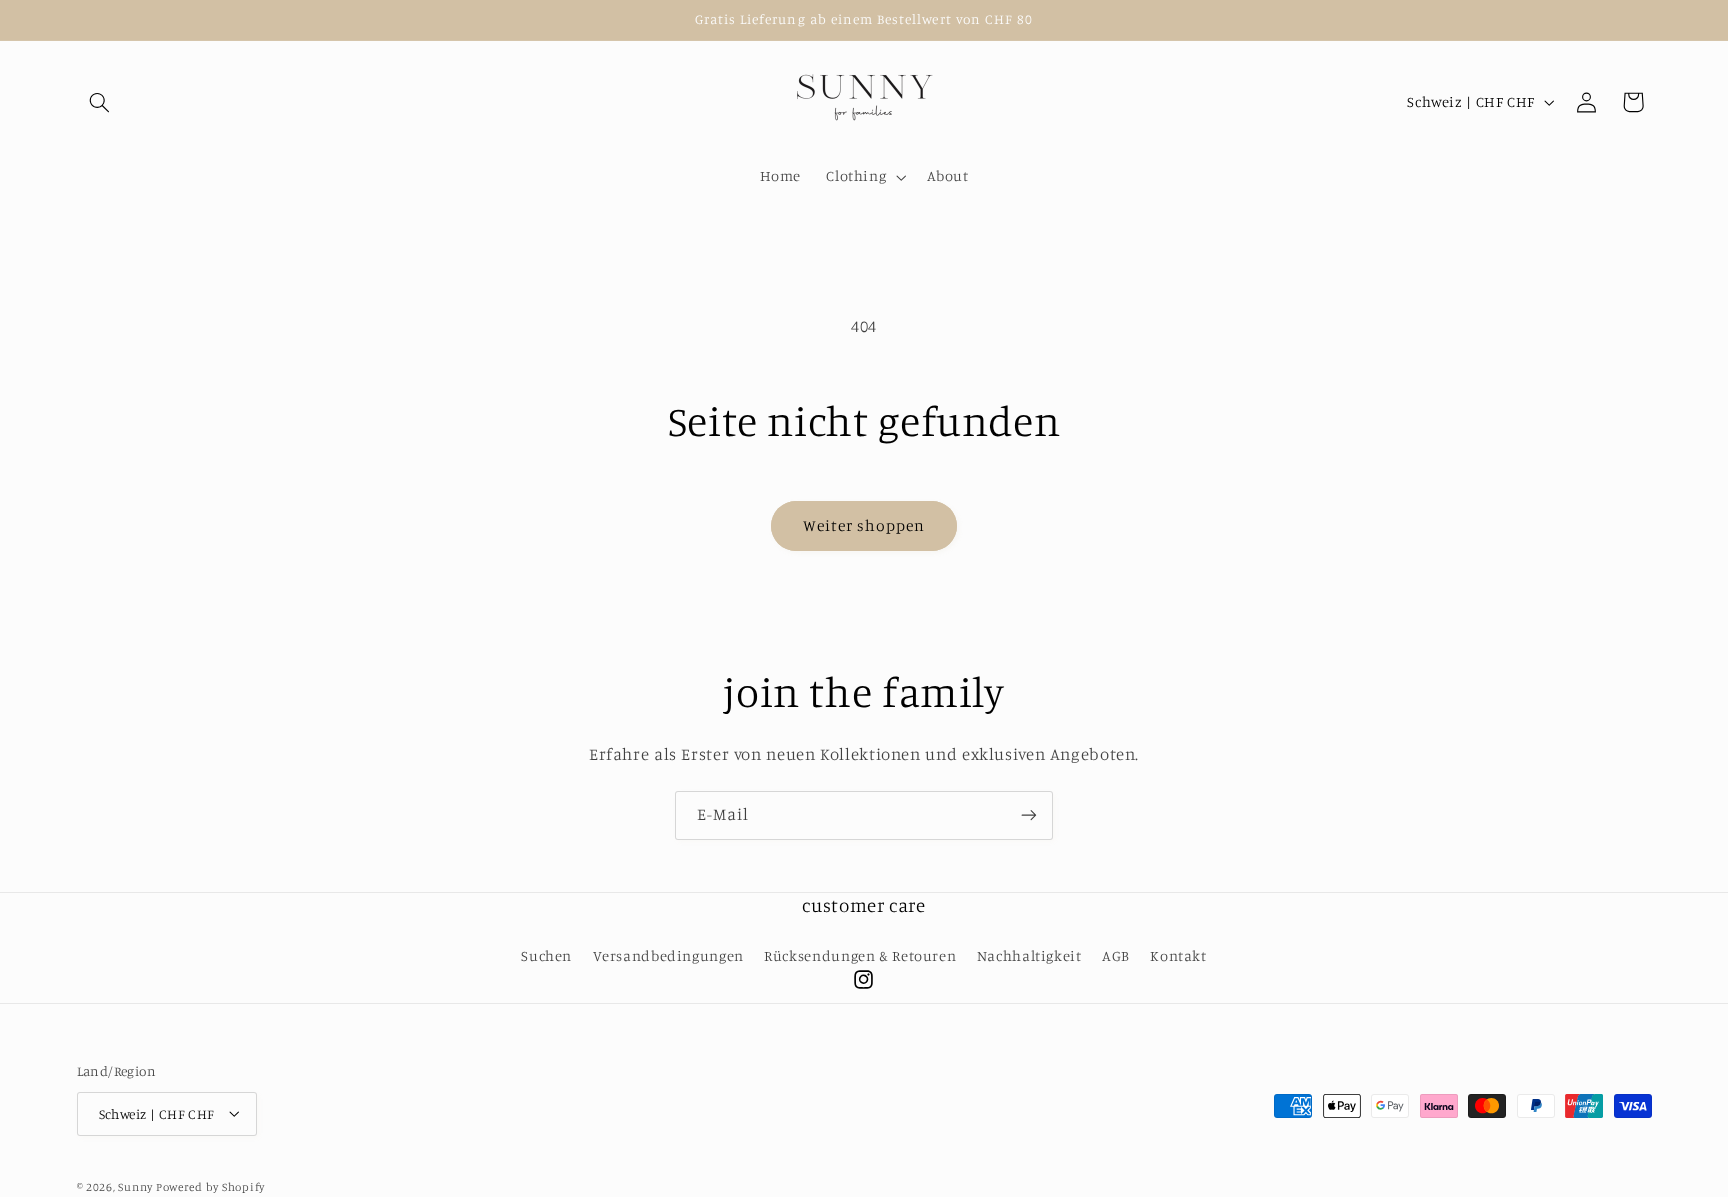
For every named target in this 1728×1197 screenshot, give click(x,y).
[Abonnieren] (1029, 815)
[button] (100, 102)
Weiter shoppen (864, 525)
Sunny (136, 1186)
